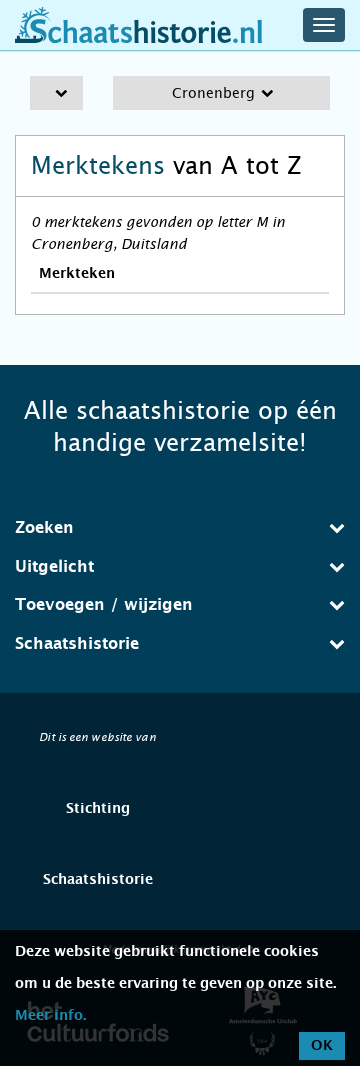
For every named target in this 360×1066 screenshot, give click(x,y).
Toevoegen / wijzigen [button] (104, 605)
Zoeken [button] (44, 528)
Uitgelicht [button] (54, 567)
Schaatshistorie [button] (77, 644)
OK (322, 1046)
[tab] (180, 528)
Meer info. (50, 1016)
